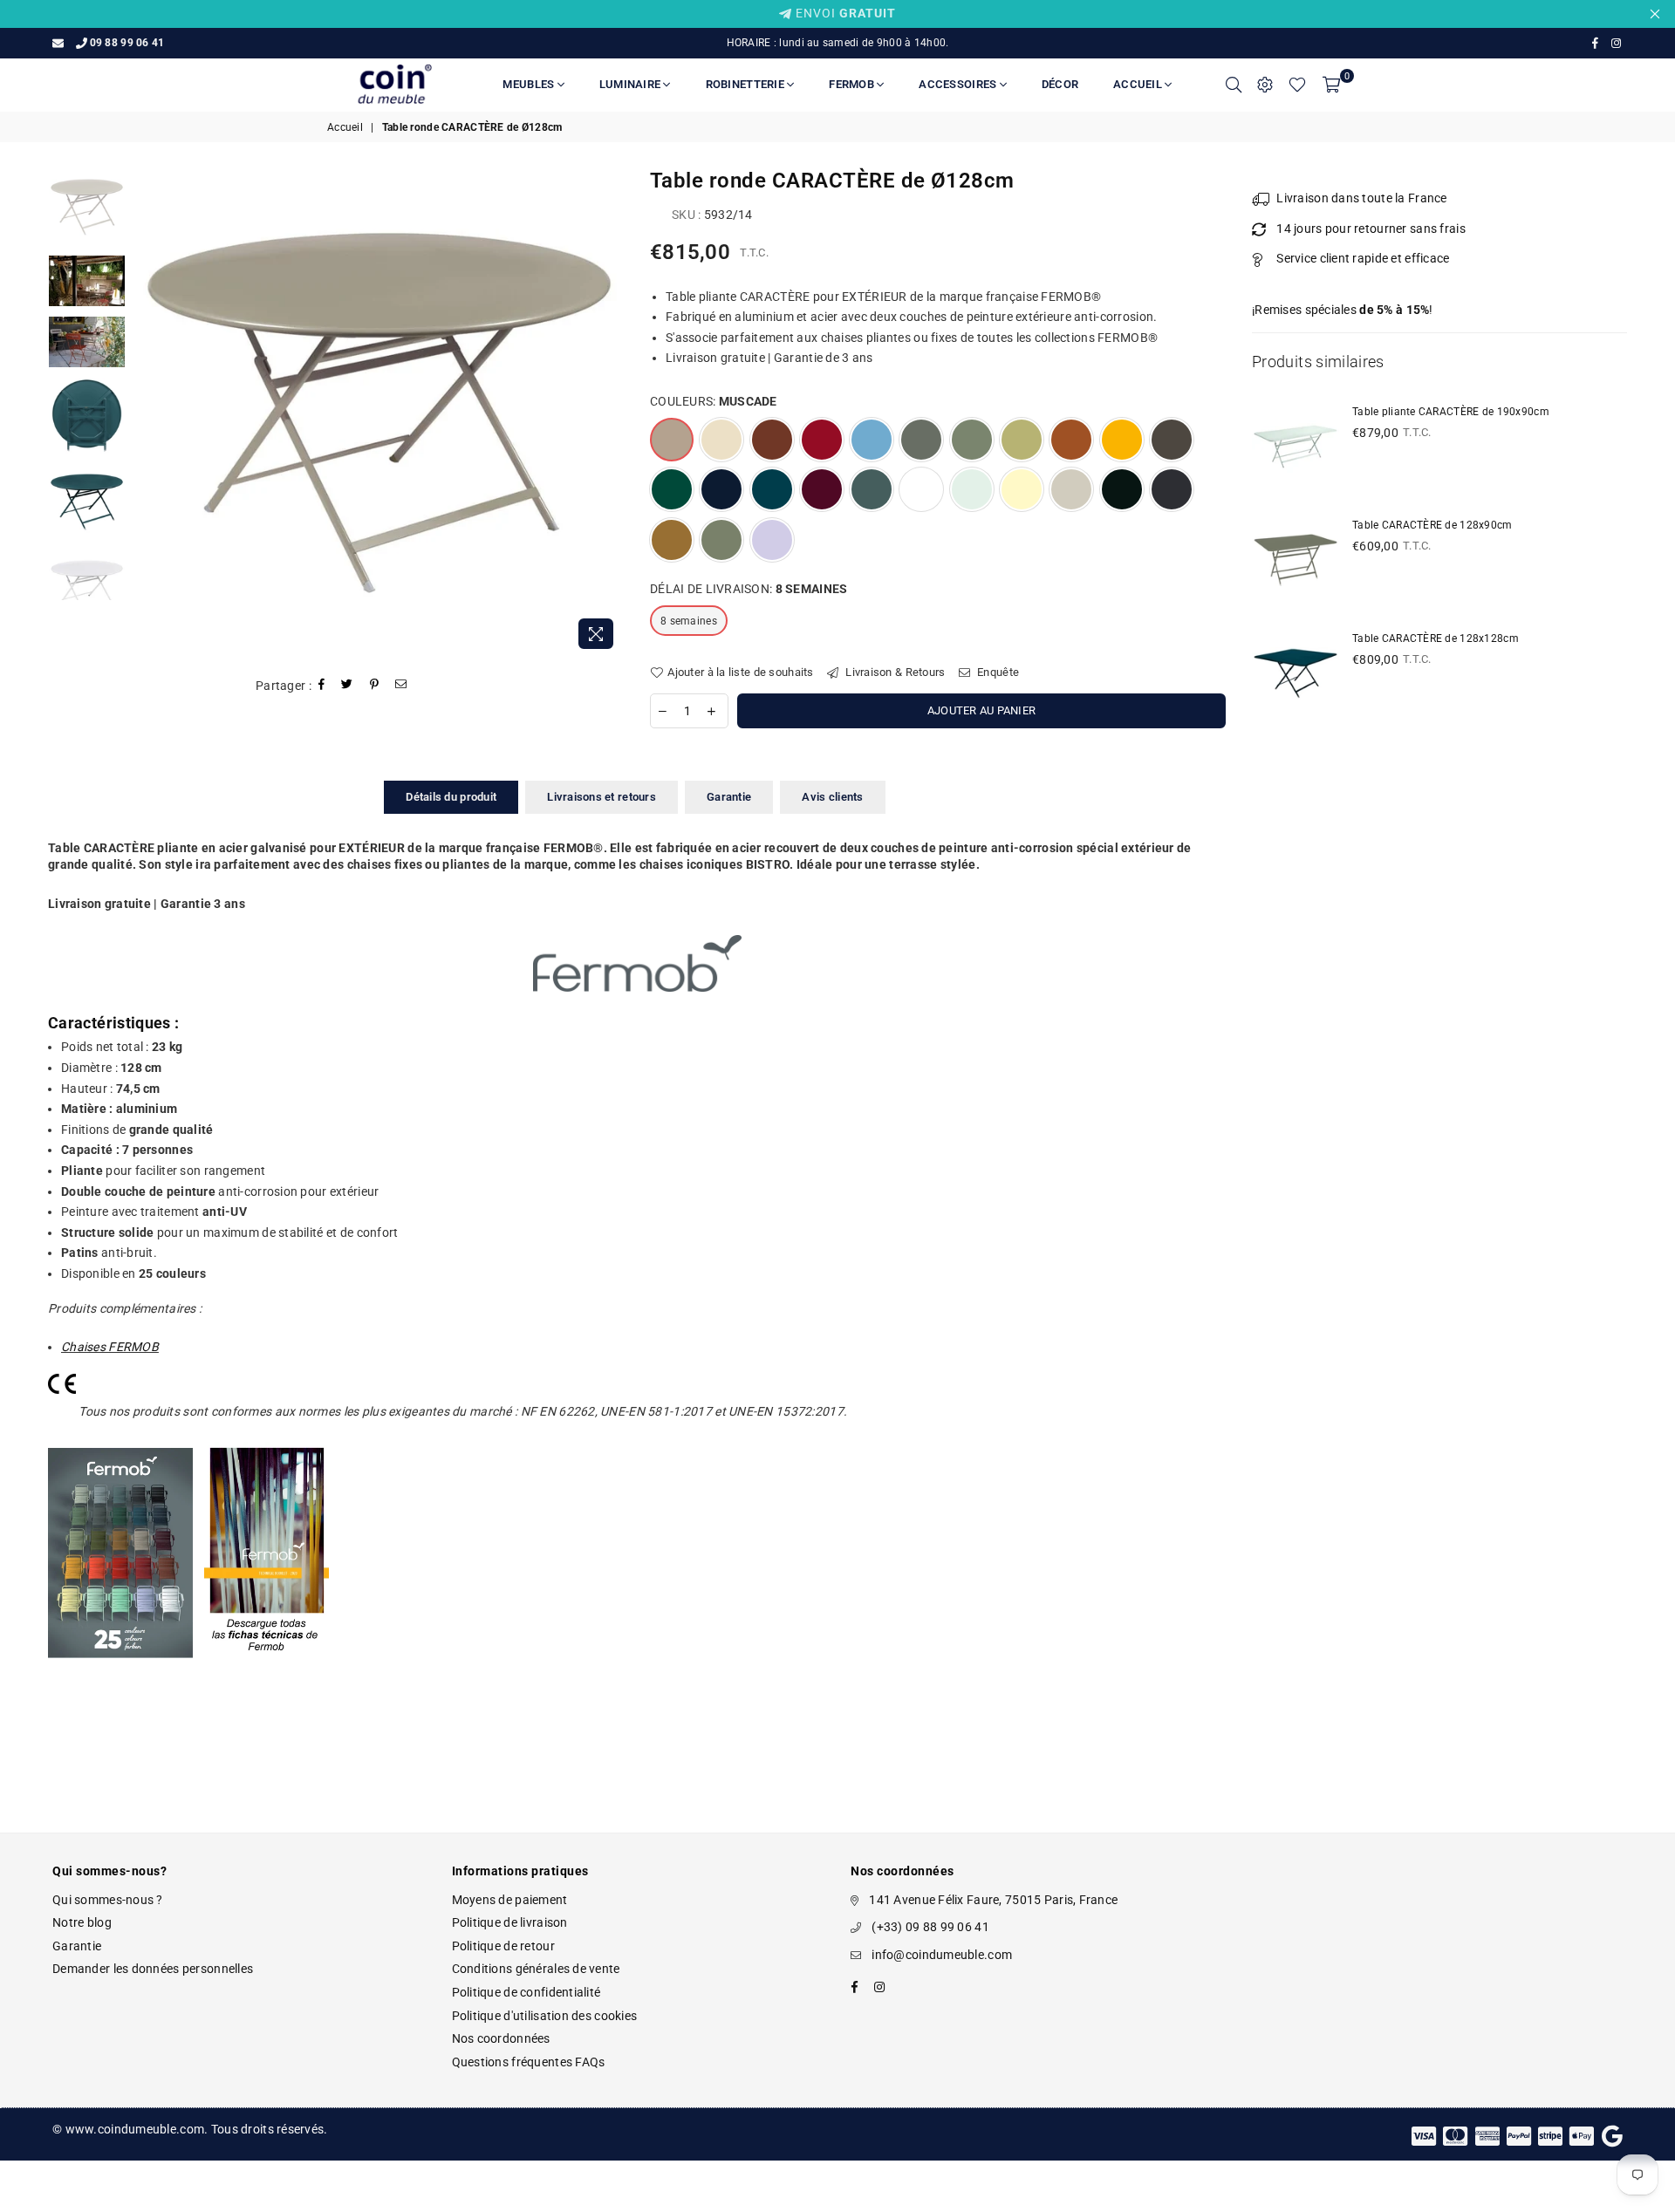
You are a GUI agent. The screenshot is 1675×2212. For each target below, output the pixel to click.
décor (1060, 84)
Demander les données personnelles (153, 1969)
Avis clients (832, 797)
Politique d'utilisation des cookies (545, 2016)
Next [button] (608, 413)
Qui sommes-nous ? (108, 1900)
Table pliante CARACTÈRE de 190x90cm (1451, 412)
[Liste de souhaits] (1297, 85)
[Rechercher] (1234, 85)
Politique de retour (503, 1946)
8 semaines (689, 621)
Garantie (729, 797)
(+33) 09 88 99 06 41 (930, 1927)
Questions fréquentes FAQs (529, 2062)
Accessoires (959, 84)
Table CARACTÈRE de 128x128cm (1436, 638)
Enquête (997, 672)
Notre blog (82, 1922)
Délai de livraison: (749, 589)
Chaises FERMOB (110, 1347)
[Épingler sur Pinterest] (375, 686)
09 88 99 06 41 (127, 43)
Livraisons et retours (601, 797)
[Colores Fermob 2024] (120, 1676)
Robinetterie (746, 84)
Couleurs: (714, 401)
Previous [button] (150, 413)
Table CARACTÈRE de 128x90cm (1432, 525)
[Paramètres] (1265, 85)
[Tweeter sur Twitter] (347, 686)
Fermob (853, 84)
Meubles (530, 84)
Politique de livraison (510, 1922)
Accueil (1139, 84)
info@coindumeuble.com (942, 1955)
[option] (379, 413)
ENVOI (844, 13)
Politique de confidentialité (526, 1992)
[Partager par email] (401, 686)
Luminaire (632, 84)
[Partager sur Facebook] (322, 686)
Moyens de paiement (510, 1900)
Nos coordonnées (501, 2038)
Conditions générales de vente (536, 1969)
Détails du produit (451, 797)
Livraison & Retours (894, 672)
